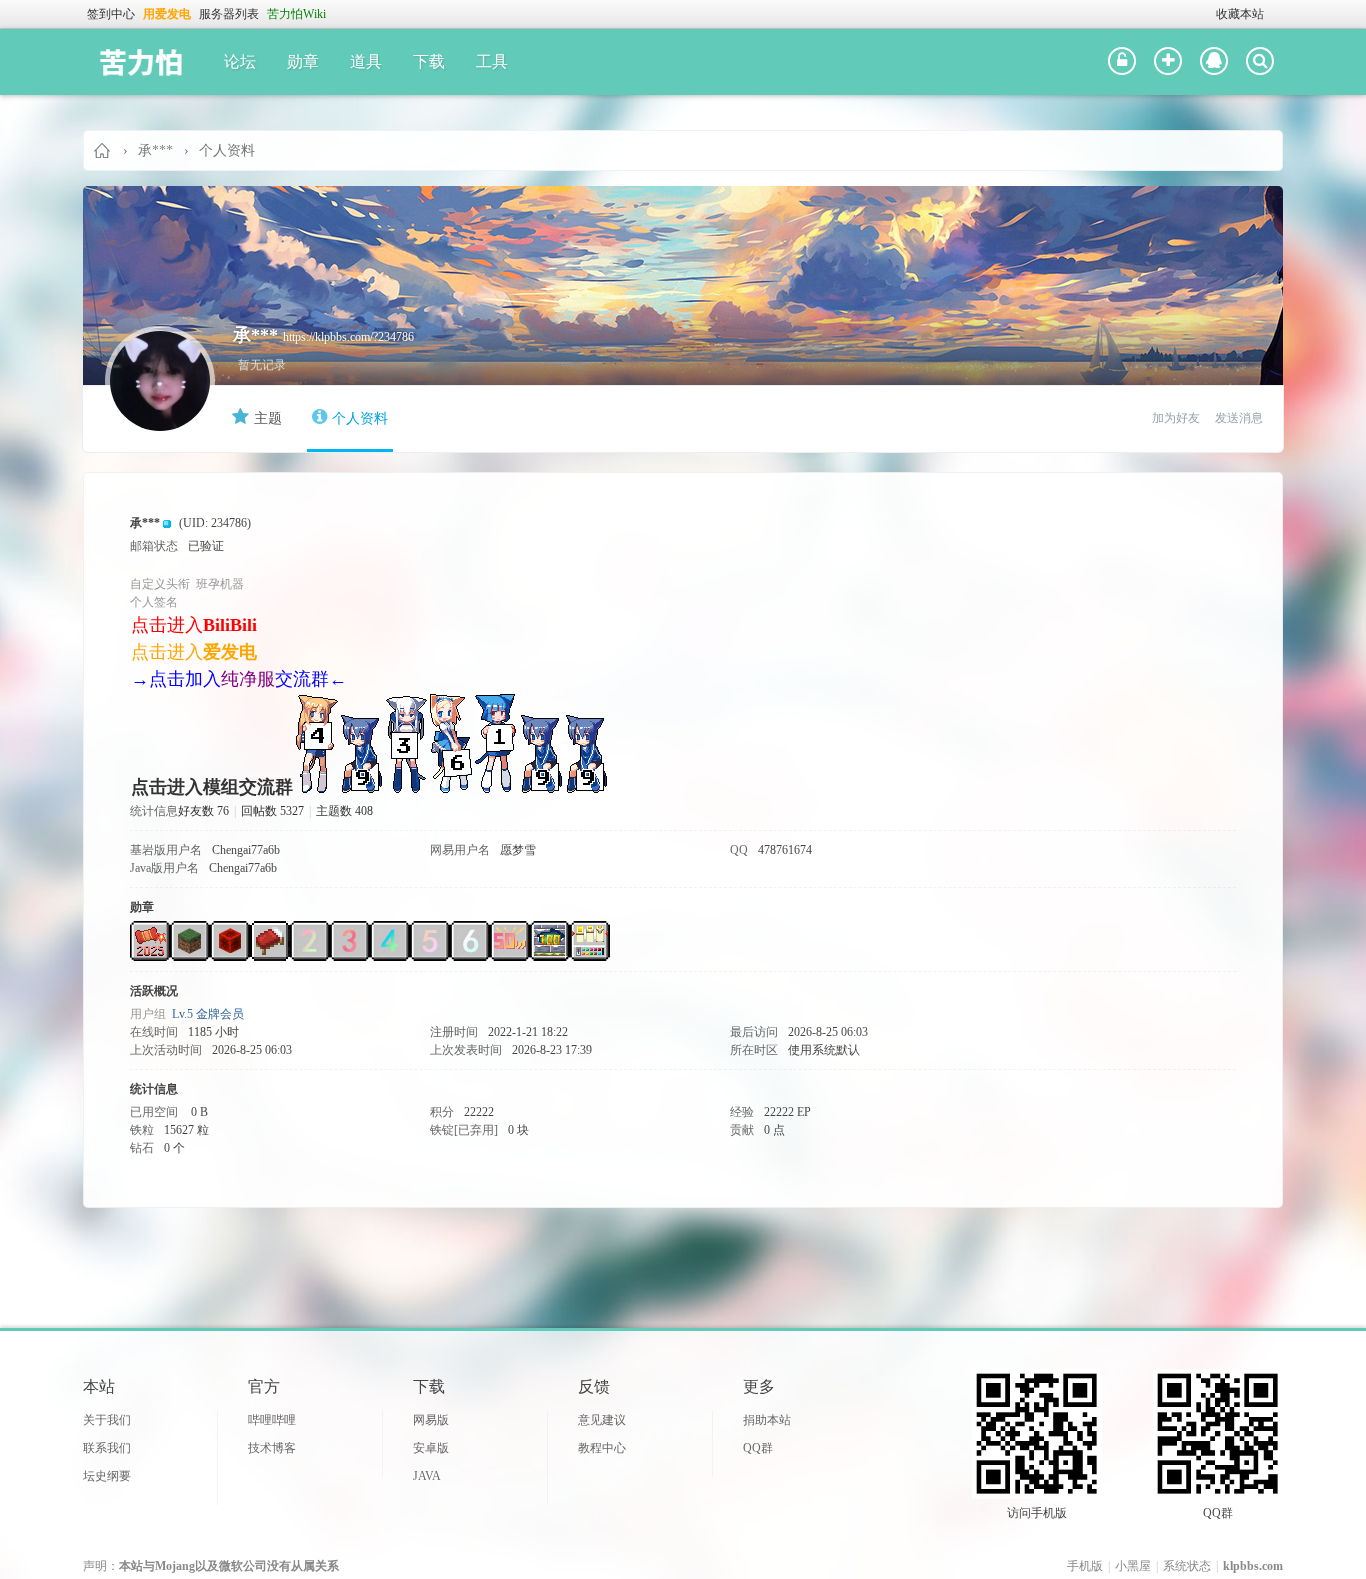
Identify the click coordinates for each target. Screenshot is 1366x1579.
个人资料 (360, 418)
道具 (366, 61)
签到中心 (111, 14)
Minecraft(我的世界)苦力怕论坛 (103, 150)
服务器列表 (229, 14)
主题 (268, 418)
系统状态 (1187, 1566)
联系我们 (107, 1448)
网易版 (431, 1420)
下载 (429, 61)
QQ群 (758, 1448)
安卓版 (431, 1448)
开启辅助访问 (1207, 14)
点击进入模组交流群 (212, 787)
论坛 (240, 61)
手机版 (1085, 1566)
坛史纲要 (107, 1476)
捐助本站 (767, 1420)
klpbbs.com (1253, 1566)
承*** (155, 150)
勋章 (303, 61)
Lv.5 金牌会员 (208, 1014)
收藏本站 (1240, 14)
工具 (492, 61)
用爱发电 (167, 14)
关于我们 (107, 1420)
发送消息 (1239, 418)
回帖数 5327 (272, 811)
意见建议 (602, 1420)
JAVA (427, 1476)
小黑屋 (1133, 1566)
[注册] (1168, 62)
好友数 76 (203, 811)
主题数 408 (344, 811)
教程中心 (602, 1448)
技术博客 (272, 1448)
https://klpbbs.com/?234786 (348, 337)
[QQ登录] (1214, 62)
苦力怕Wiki (296, 14)
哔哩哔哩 (272, 1420)
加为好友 (1176, 418)
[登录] (1122, 62)
